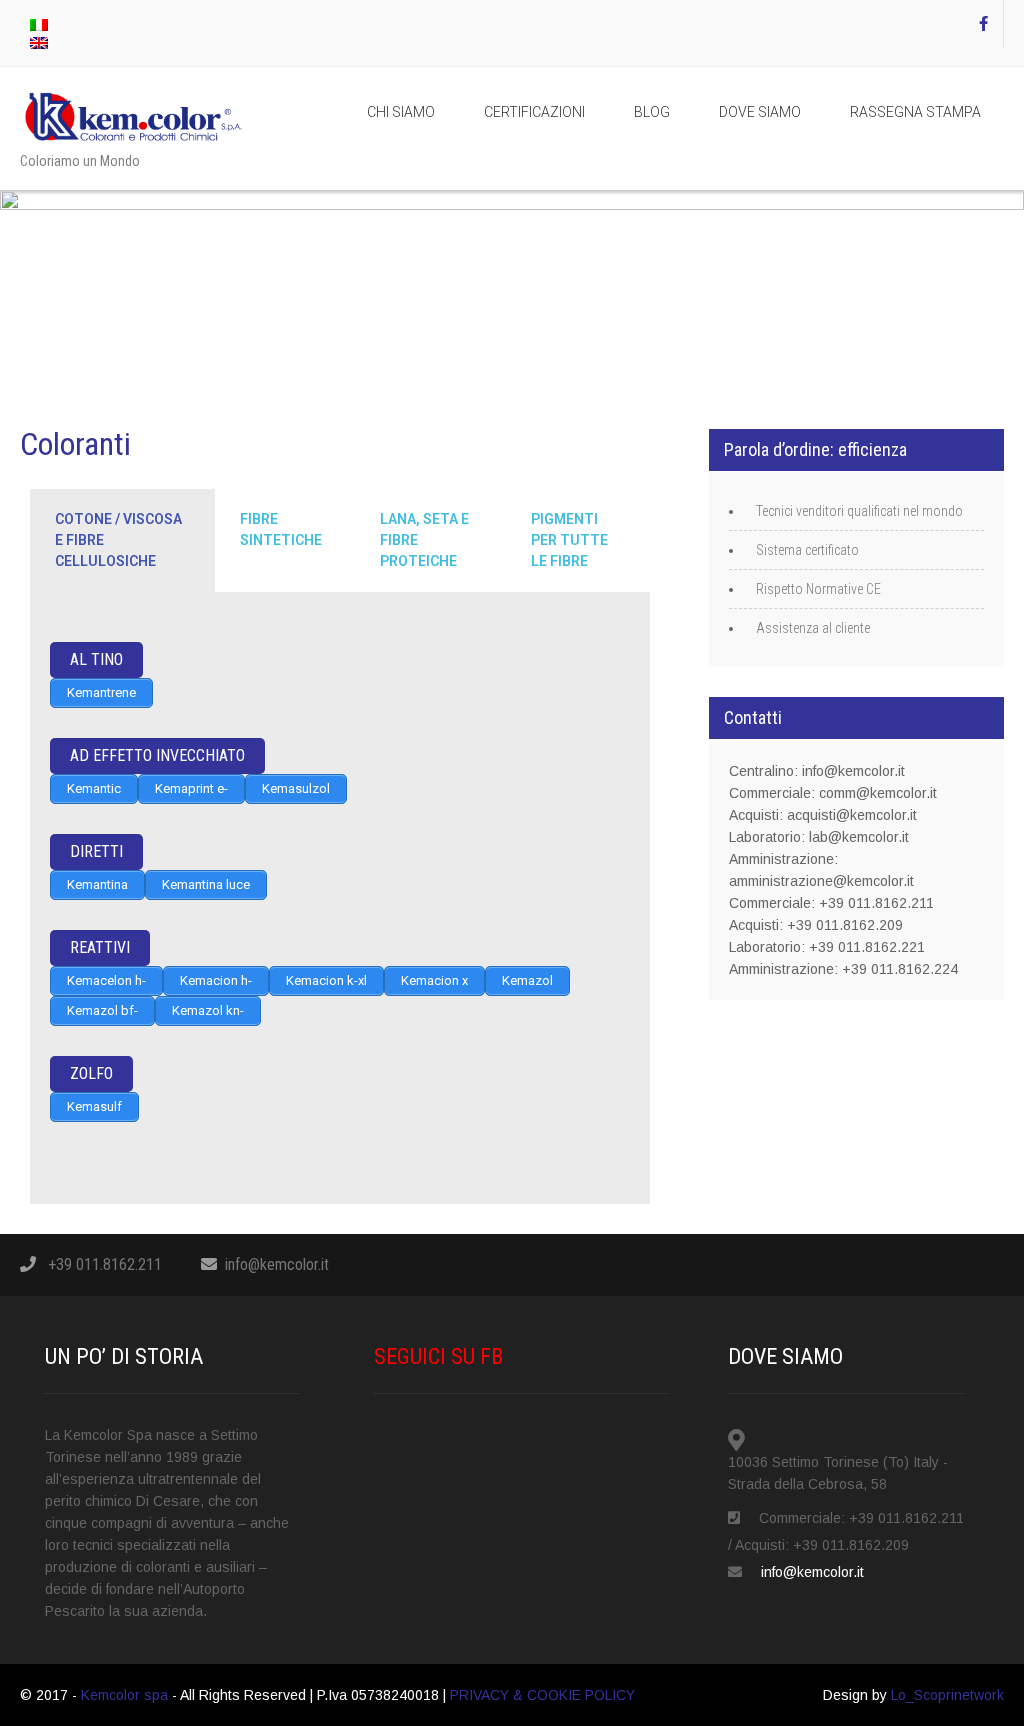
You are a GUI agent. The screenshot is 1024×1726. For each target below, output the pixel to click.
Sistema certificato (807, 550)
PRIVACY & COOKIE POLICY (542, 1695)
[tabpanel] (340, 898)
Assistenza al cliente (813, 628)
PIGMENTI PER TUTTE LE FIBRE (569, 540)
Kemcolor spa (126, 1695)
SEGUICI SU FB (438, 1356)
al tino (96, 659)
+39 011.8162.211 (105, 1264)
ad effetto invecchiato (157, 755)
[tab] (122, 540)
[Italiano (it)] (39, 24)
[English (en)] (39, 42)
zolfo (91, 1073)
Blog (652, 112)
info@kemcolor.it (277, 1264)
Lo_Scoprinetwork (947, 1695)
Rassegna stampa (915, 112)
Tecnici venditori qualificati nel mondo (859, 511)
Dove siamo (760, 112)
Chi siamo (401, 112)
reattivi (100, 947)
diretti (96, 851)
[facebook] (984, 24)
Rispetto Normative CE (818, 589)
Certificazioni (534, 112)
